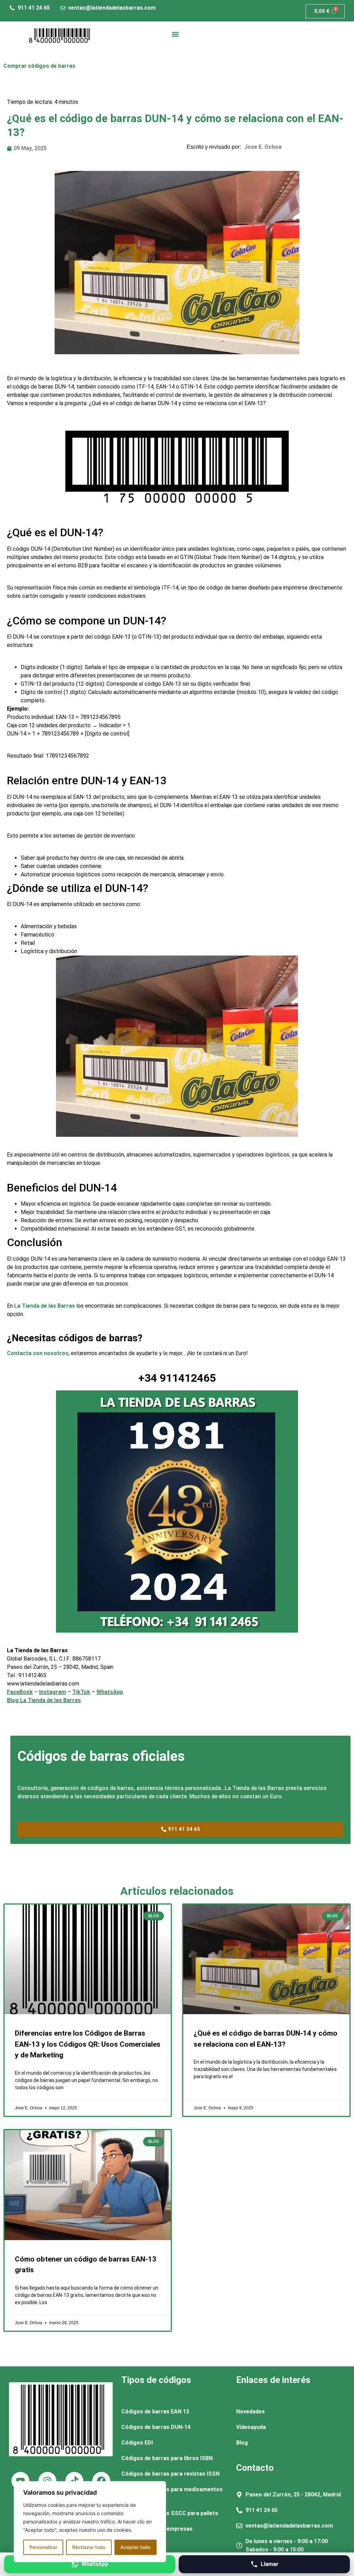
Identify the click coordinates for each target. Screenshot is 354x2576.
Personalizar (43, 2547)
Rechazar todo (89, 2547)
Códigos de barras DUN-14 (156, 2427)
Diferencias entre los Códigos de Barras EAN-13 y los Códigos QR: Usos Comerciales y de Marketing (88, 2044)
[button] (175, 34)
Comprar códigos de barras (39, 66)
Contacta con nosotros (38, 1353)
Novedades (250, 2411)
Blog (242, 2443)
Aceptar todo (135, 2547)
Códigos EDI (137, 2443)
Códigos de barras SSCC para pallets (170, 2513)
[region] (90, 2522)
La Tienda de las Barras (45, 1306)
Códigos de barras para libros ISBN (167, 2458)
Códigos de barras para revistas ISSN (170, 2474)
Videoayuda (251, 2427)
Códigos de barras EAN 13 (155, 2411)
